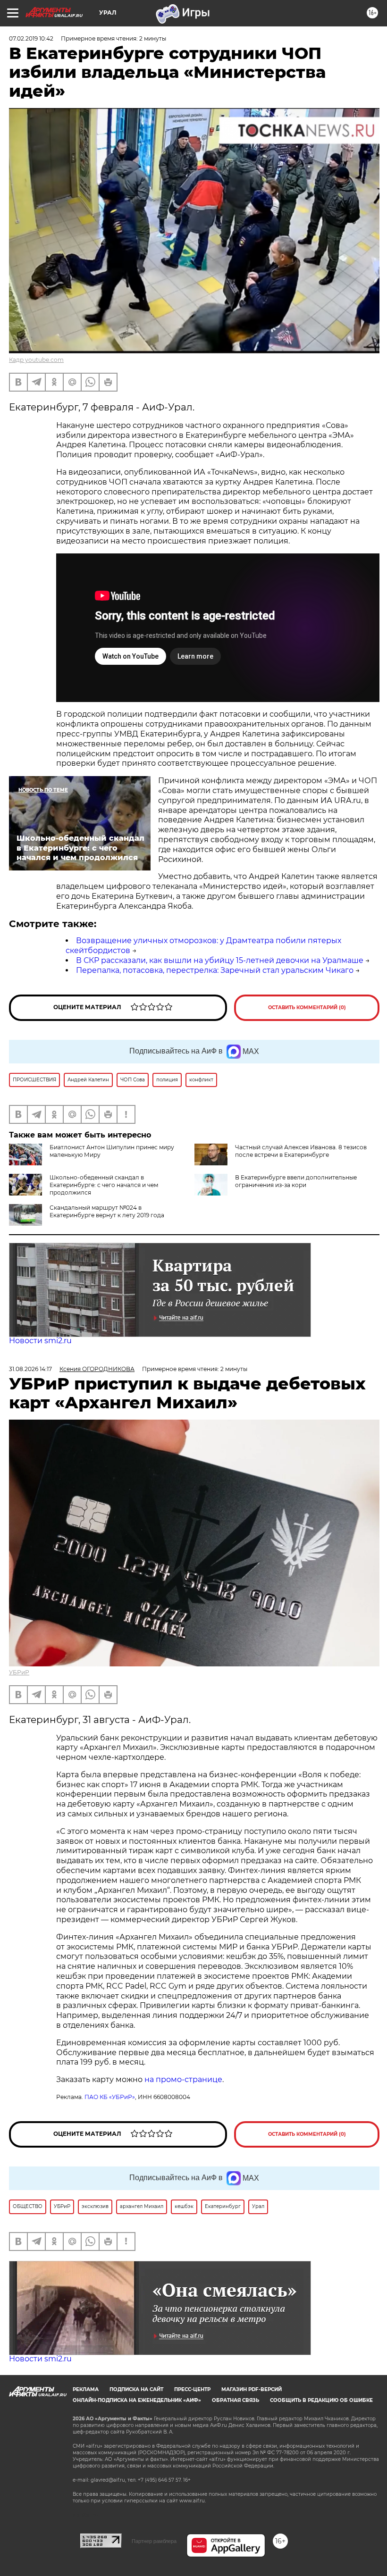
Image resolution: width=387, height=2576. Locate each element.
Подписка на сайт (136, 2389)
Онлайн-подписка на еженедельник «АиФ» (137, 2400)
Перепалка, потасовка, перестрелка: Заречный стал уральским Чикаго (215, 970)
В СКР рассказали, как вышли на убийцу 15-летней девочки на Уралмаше (220, 960)
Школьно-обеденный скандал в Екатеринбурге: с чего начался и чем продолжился (104, 1185)
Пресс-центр (192, 2389)
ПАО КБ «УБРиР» (110, 2097)
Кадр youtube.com (36, 360)
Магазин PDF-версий (252, 2389)
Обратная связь (236, 2400)
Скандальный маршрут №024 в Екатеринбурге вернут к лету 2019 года (107, 1211)
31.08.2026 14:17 (30, 1369)
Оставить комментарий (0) (307, 1008)
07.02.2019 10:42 (31, 38)
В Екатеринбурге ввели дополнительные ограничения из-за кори (296, 1181)
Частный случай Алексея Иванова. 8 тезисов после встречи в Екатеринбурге (301, 1151)
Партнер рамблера (154, 2541)
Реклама (86, 2389)
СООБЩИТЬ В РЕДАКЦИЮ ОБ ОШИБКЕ (321, 2400)
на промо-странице (183, 2079)
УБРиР (19, 1672)
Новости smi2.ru (40, 1341)
